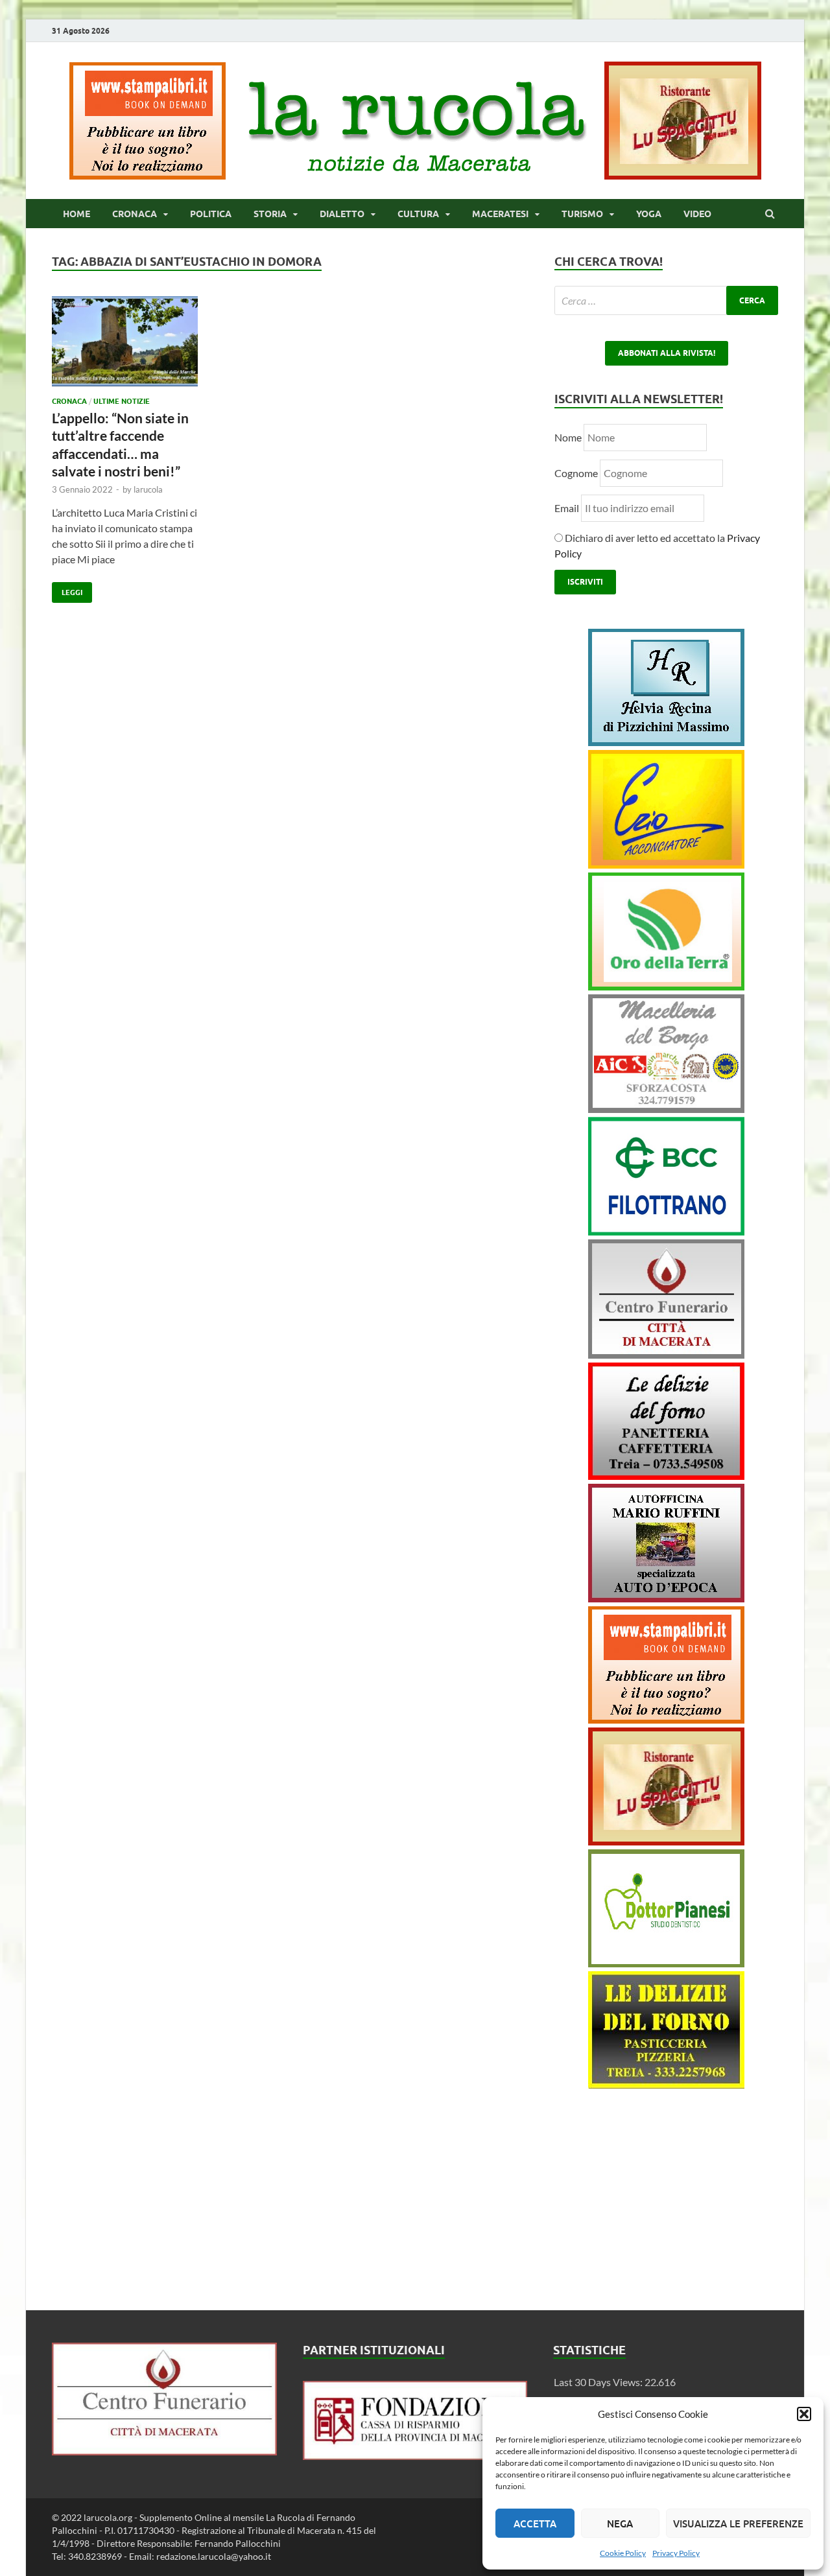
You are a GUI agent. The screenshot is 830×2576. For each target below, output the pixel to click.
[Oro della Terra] (666, 986)
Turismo (582, 214)
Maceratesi (500, 214)
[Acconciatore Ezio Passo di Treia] (666, 864)
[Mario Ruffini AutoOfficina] (666, 1598)
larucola (148, 489)
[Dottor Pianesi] (666, 1963)
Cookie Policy (623, 2553)
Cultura (418, 214)
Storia (270, 214)
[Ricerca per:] (666, 300)
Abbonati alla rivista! (667, 353)
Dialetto (342, 214)
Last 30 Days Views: (599, 2382)
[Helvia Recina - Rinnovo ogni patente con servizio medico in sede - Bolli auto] (666, 742)
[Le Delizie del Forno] (666, 1476)
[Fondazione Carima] (415, 2456)
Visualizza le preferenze (738, 2523)
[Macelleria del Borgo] (666, 1109)
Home (77, 214)
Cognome (576, 473)
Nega (620, 2523)
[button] (804, 2414)
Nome (568, 437)
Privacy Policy (676, 2553)
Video (697, 214)
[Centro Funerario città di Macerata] (666, 1354)
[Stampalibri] (148, 175)
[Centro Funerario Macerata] (164, 2451)
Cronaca (135, 214)
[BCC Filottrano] (666, 1231)
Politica (211, 214)
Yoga (649, 214)
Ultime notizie (122, 401)
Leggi (67, 590)
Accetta (535, 2523)
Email (568, 508)
